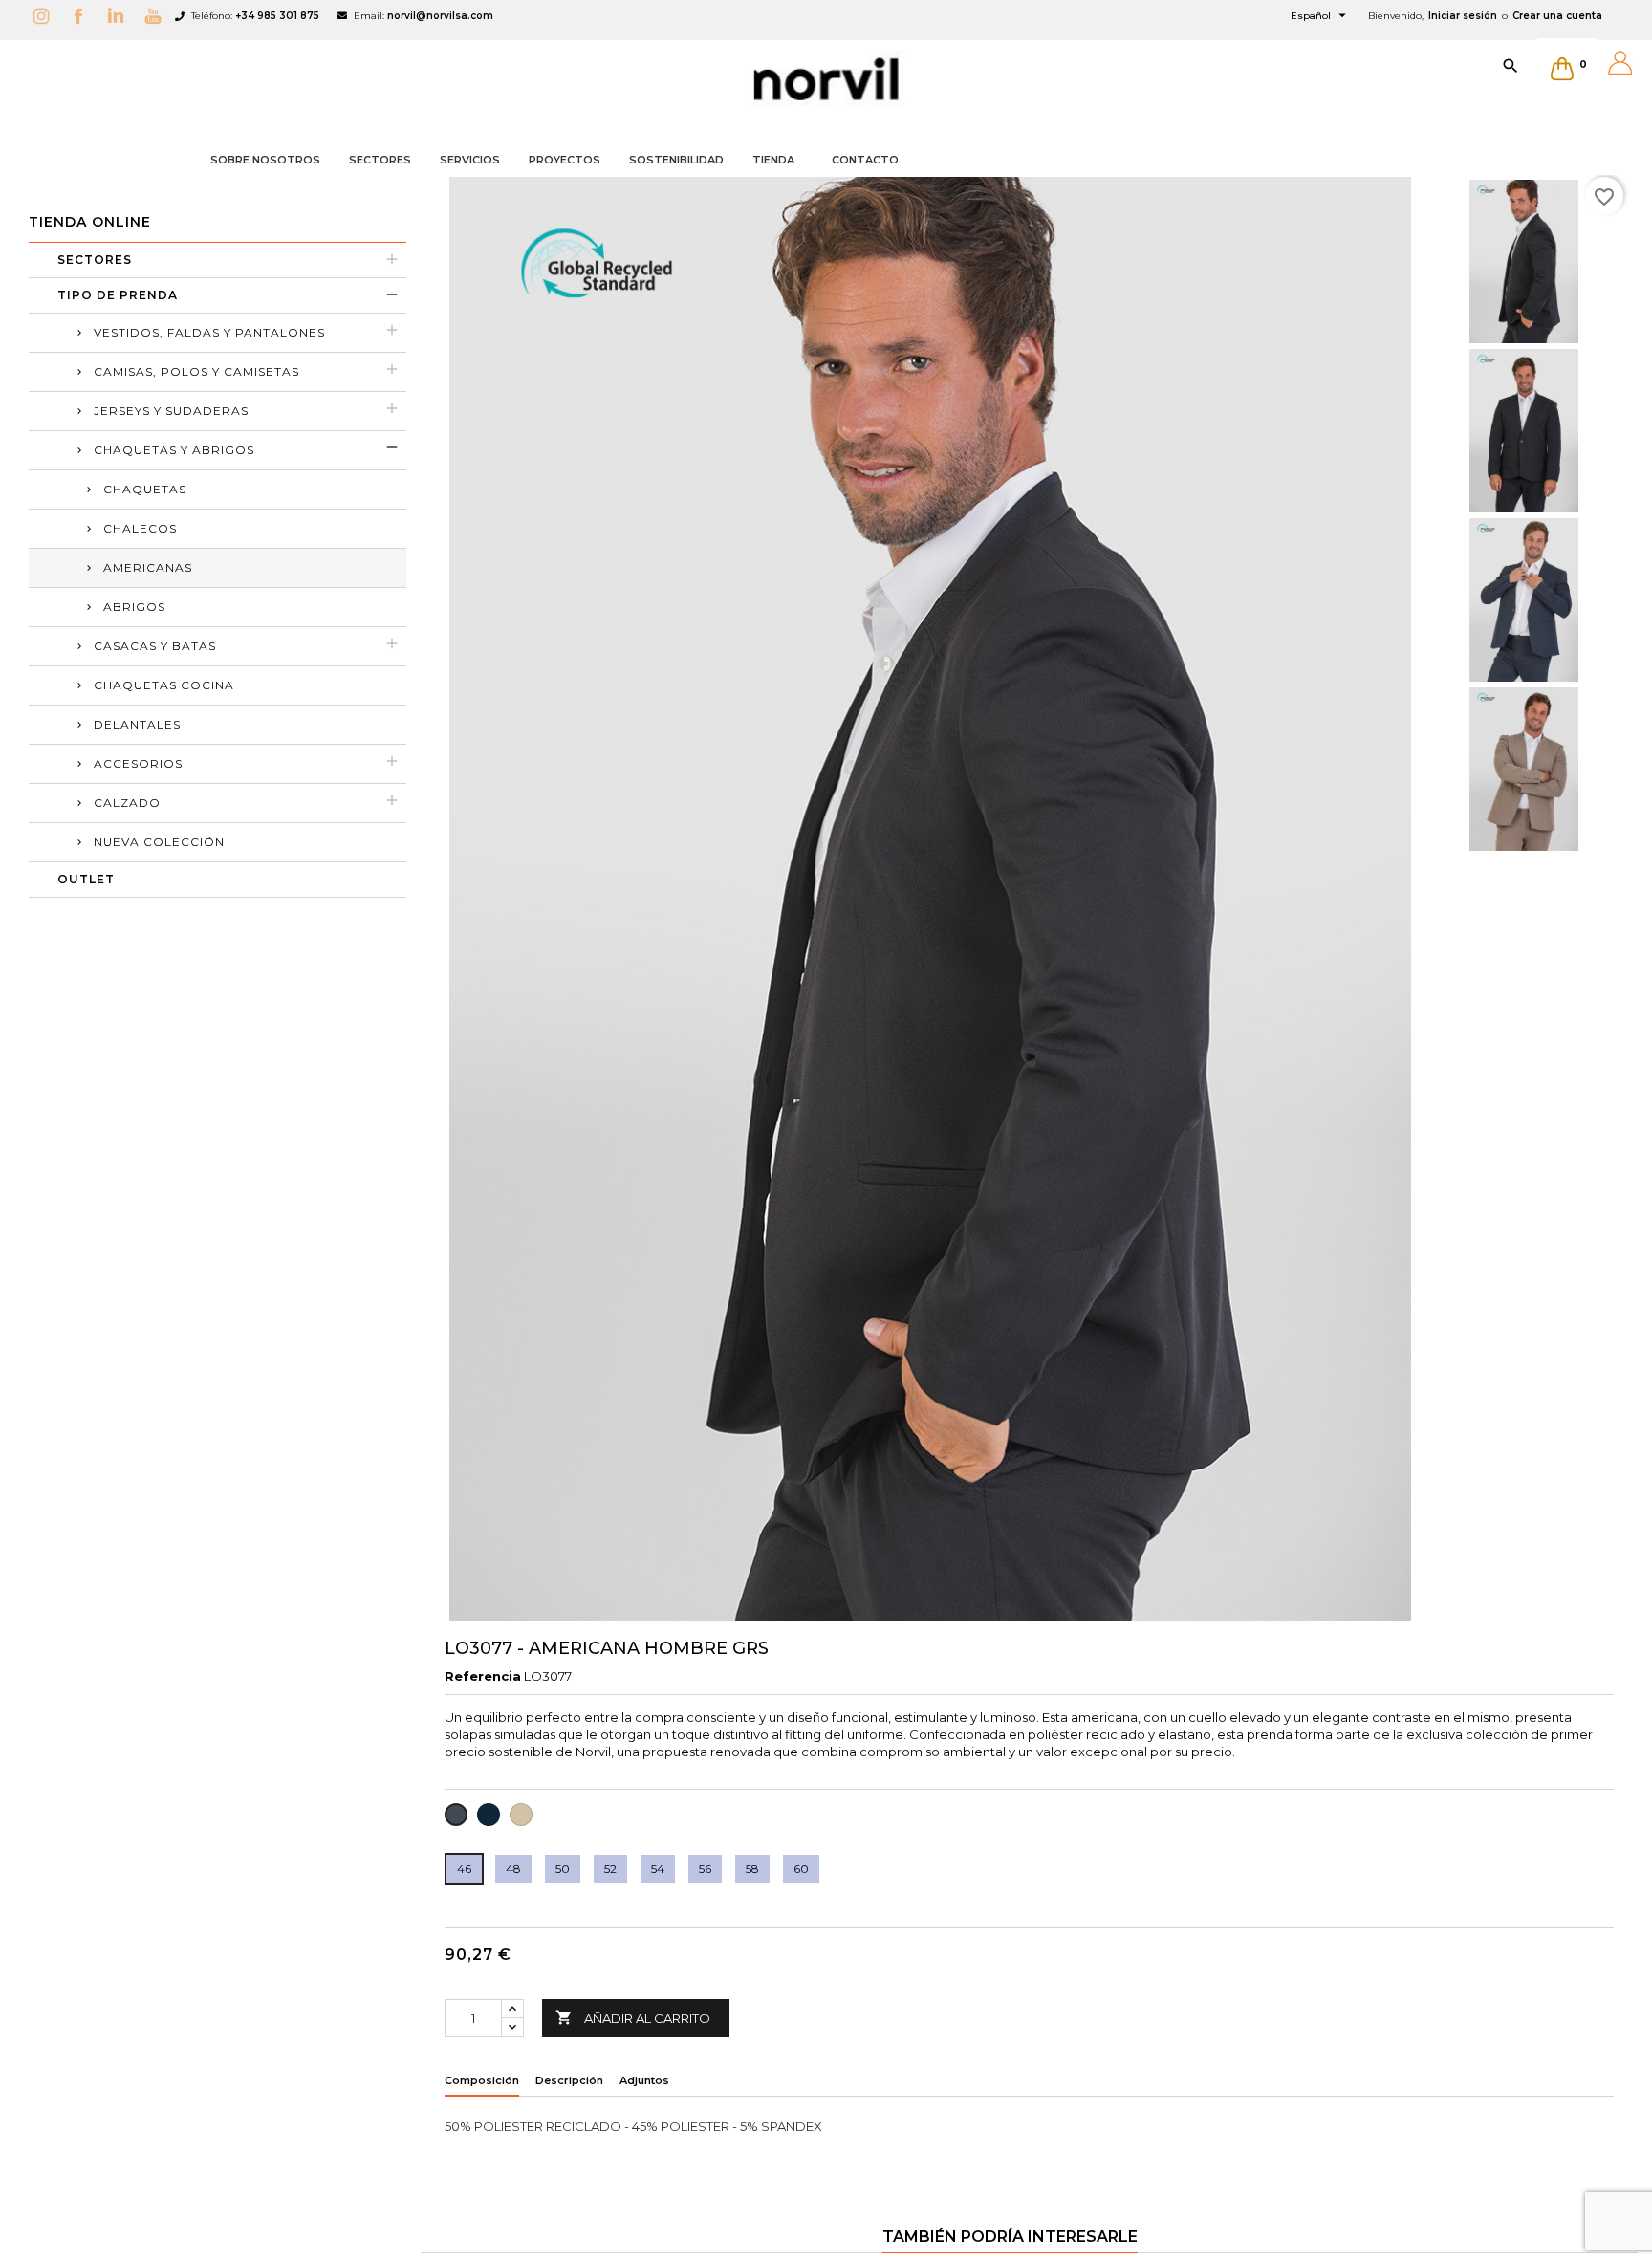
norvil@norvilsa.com (440, 16)
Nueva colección (159, 842)
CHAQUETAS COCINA (164, 685)
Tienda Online (90, 222)
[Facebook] (83, 16)
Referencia (483, 1676)
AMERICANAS (148, 567)
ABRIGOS (134, 607)
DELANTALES (137, 724)
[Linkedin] (120, 16)
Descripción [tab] (569, 2080)
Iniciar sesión (1463, 16)
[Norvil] (826, 79)
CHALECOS (140, 528)
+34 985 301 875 (277, 16)
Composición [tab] (482, 2080)
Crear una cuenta (1557, 16)
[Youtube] (158, 16)
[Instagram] (46, 16)
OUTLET (86, 879)
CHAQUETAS (145, 489)
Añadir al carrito (633, 2017)
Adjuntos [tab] (644, 2080)
